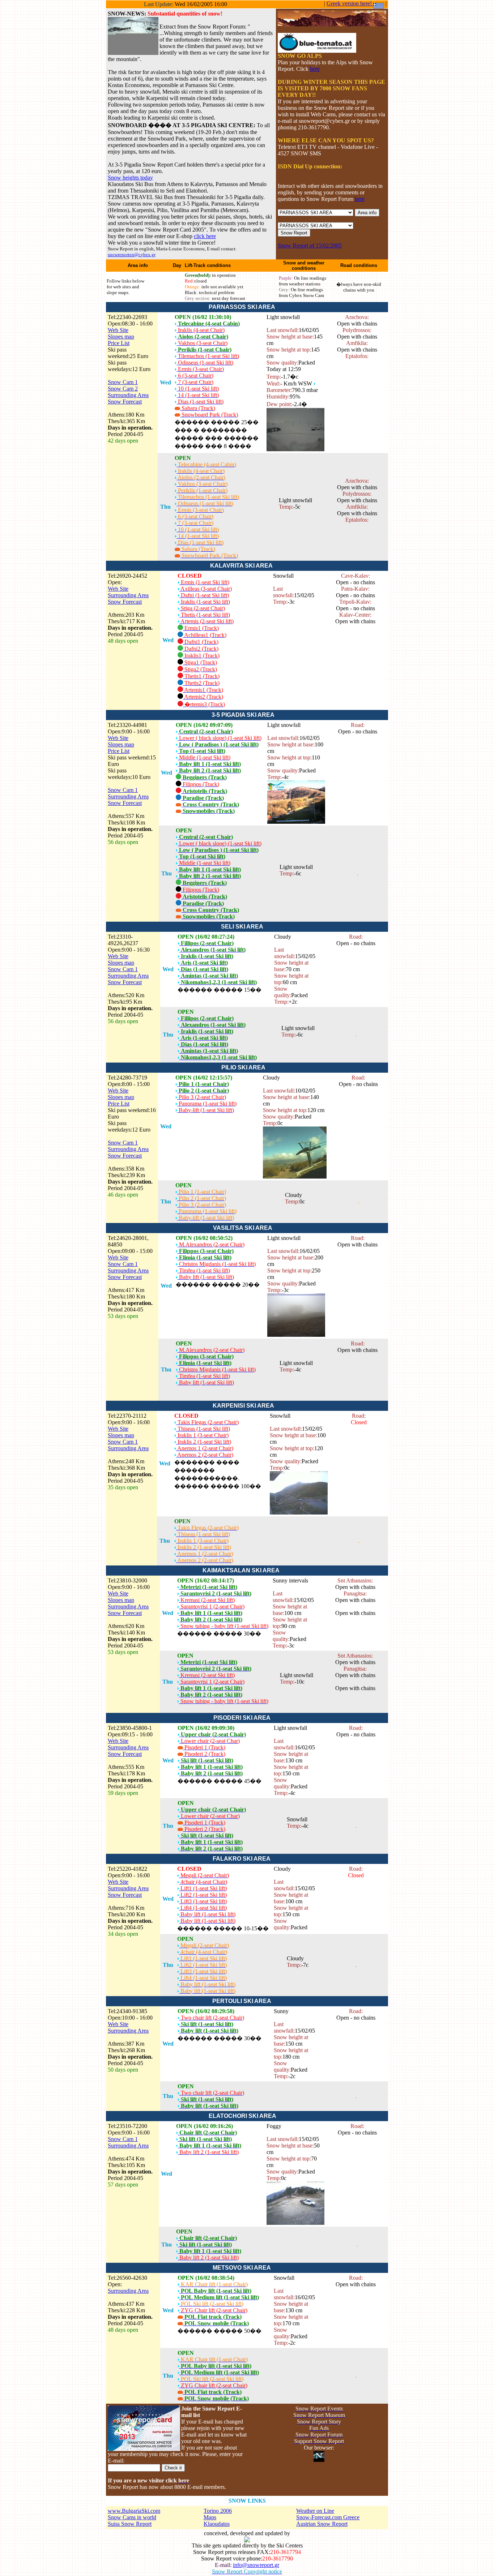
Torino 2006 (218, 2511)
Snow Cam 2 (123, 389)
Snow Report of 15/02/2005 (310, 245)
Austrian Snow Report (322, 2524)
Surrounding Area (128, 395)
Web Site (118, 330)
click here (205, 236)
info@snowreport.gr (256, 2565)
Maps (210, 2517)
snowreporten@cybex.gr (132, 255)
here (315, 69)
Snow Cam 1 (123, 382)
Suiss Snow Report (130, 2524)
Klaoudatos (217, 2524)
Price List (119, 343)
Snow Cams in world (132, 2517)
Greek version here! (350, 3)
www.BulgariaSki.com (134, 2511)
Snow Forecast (125, 402)
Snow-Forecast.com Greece (328, 2517)
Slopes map (121, 337)
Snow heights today (130, 178)
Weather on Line (315, 2511)
